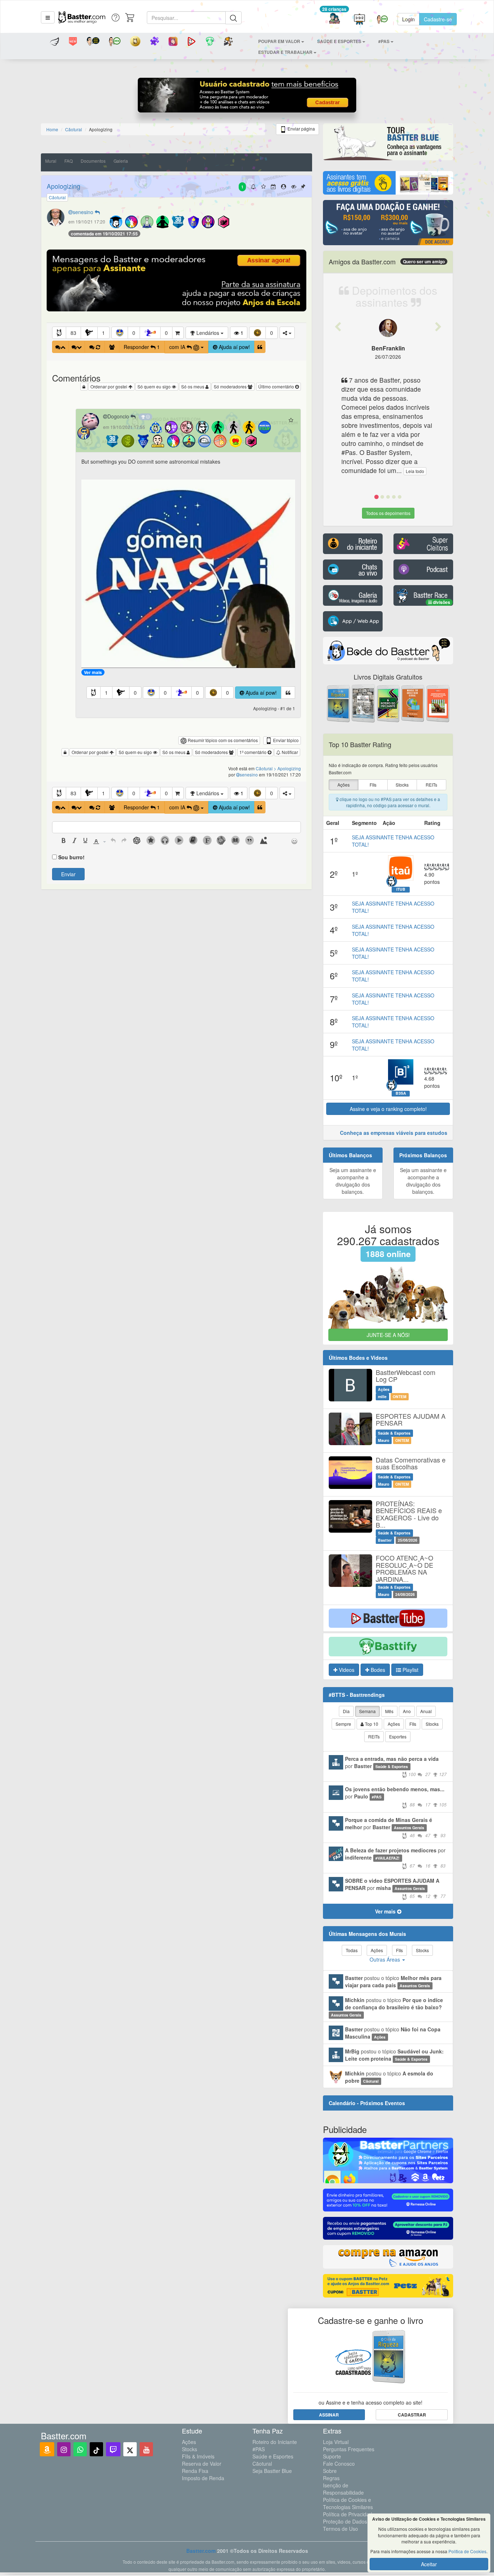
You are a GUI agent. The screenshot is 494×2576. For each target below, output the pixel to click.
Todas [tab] (352, 1950)
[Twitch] (113, 2449)
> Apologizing (287, 768)
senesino (84, 212)
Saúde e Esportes (273, 2456)
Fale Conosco (339, 2464)
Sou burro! (71, 857)
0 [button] (134, 333)
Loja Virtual (336, 2442)
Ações (189, 2442)
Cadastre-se (438, 19)
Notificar (289, 752)
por (396, 1766)
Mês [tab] (389, 1711)
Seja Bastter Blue (272, 2471)
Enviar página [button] (301, 129)
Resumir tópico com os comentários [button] (222, 740)
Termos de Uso (340, 2529)
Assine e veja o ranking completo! (388, 1109)
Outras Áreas (386, 1959)
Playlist (410, 1670)
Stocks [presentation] (402, 785)
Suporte (332, 2456)
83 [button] (73, 333)
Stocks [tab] (432, 1724)
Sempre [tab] (343, 1724)
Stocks (189, 2449)
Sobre (330, 2471)
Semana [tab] (367, 1711)
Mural (51, 161)
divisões (441, 602)
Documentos (93, 161)
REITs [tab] (374, 1736)
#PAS (259, 2449)
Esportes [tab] (398, 1736)
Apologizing (63, 186)
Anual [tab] (426, 1711)
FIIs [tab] (413, 1724)
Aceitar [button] (429, 2564)
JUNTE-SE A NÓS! (388, 1335)
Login (408, 19)
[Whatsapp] (80, 2449)
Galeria (121, 161)
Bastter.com (201, 2551)
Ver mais (93, 672)
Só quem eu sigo (155, 386)
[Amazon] (47, 2449)
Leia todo (415, 471)
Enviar (68, 874)
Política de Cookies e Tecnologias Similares (348, 2503)
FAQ (69, 161)
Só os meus (193, 386)
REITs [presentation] (431, 785)
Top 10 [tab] (371, 1724)
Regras (331, 2478)
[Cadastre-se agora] (247, 97)
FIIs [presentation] (373, 785)
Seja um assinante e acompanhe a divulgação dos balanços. (353, 1181)
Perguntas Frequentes (349, 2449)
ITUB (401, 889)
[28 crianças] (334, 19)
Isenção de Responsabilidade (343, 2489)
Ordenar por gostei (109, 386)
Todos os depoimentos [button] (388, 513)
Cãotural (262, 2464)
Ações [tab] (394, 1724)
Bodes (377, 1670)
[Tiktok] (96, 2449)
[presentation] (64, 841)
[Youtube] (146, 2449)
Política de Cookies (467, 2551)
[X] (130, 2449)
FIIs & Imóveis (198, 2456)
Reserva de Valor (202, 2464)
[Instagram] (64, 2449)
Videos (346, 1670)
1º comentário (254, 752)
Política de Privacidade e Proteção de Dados (351, 2518)
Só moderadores (231, 386)
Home (52, 129)
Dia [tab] (346, 1711)
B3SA (401, 1093)
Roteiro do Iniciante (275, 2442)
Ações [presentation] (344, 785)
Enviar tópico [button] (285, 740)
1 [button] (103, 333)
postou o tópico (393, 1981)
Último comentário (277, 386)
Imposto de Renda (203, 2478)
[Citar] (260, 347)
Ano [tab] (407, 1711)
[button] (48, 17)
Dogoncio (119, 416)
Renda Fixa (195, 2471)
